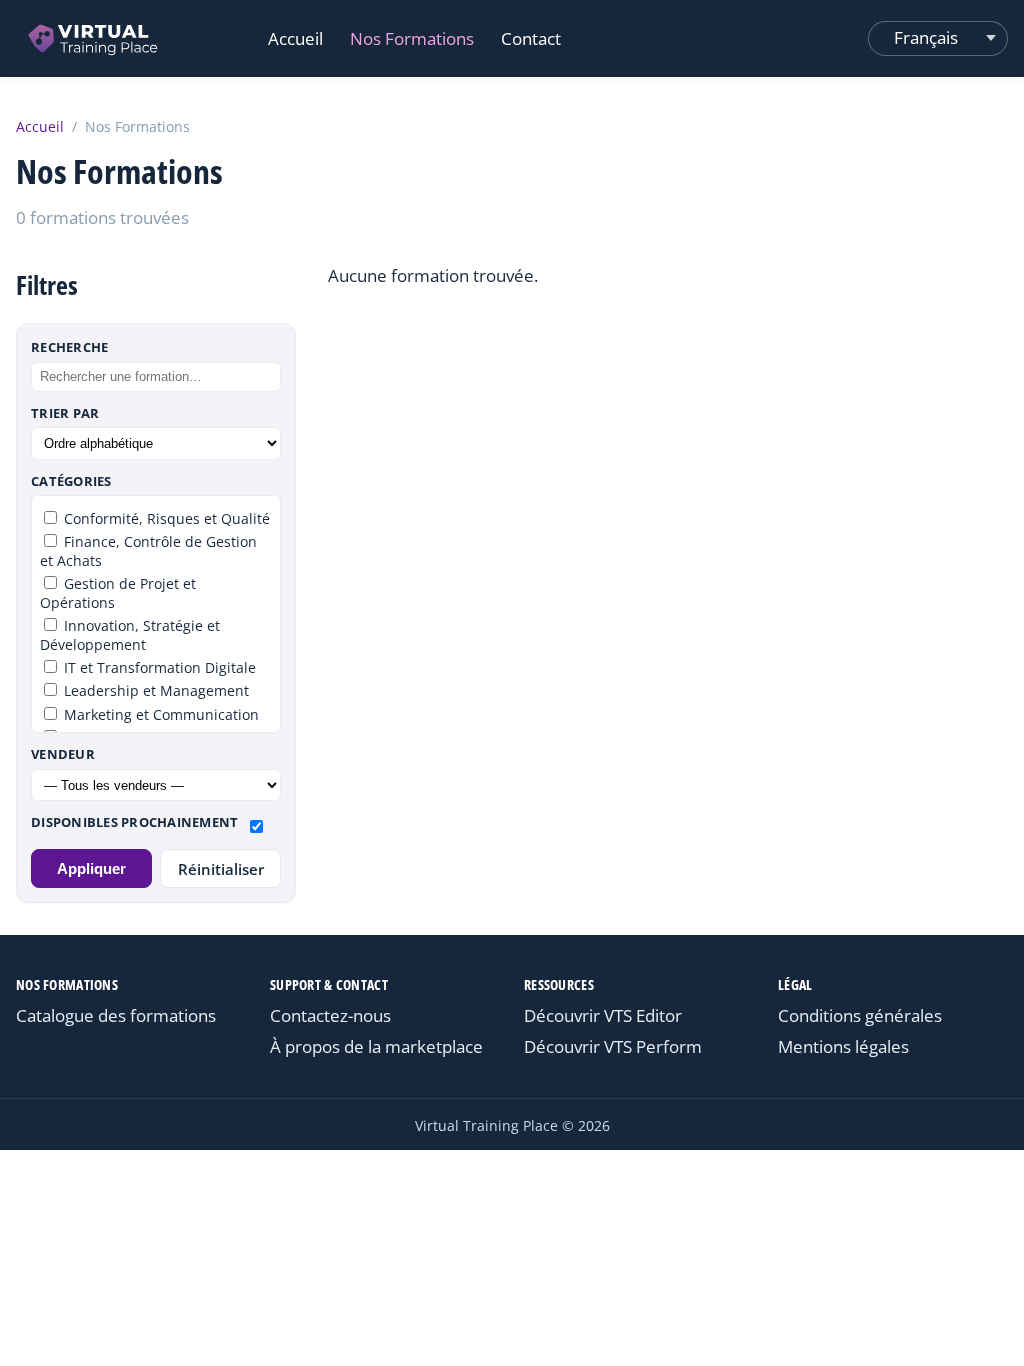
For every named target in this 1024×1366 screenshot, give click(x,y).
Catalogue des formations (116, 1015)
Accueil (295, 38)
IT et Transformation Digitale (158, 667)
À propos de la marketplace (376, 1046)
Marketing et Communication (159, 714)
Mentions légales (843, 1046)
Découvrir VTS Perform (613, 1046)
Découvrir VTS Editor (603, 1015)
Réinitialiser (221, 869)
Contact (531, 38)
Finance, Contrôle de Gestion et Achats (148, 551)
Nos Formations (412, 38)
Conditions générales (860, 1015)
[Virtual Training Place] (94, 38)
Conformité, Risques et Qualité (165, 518)
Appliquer (91, 868)
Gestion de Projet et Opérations (118, 593)
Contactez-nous (330, 1015)
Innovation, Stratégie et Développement (130, 635)
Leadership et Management (154, 690)
